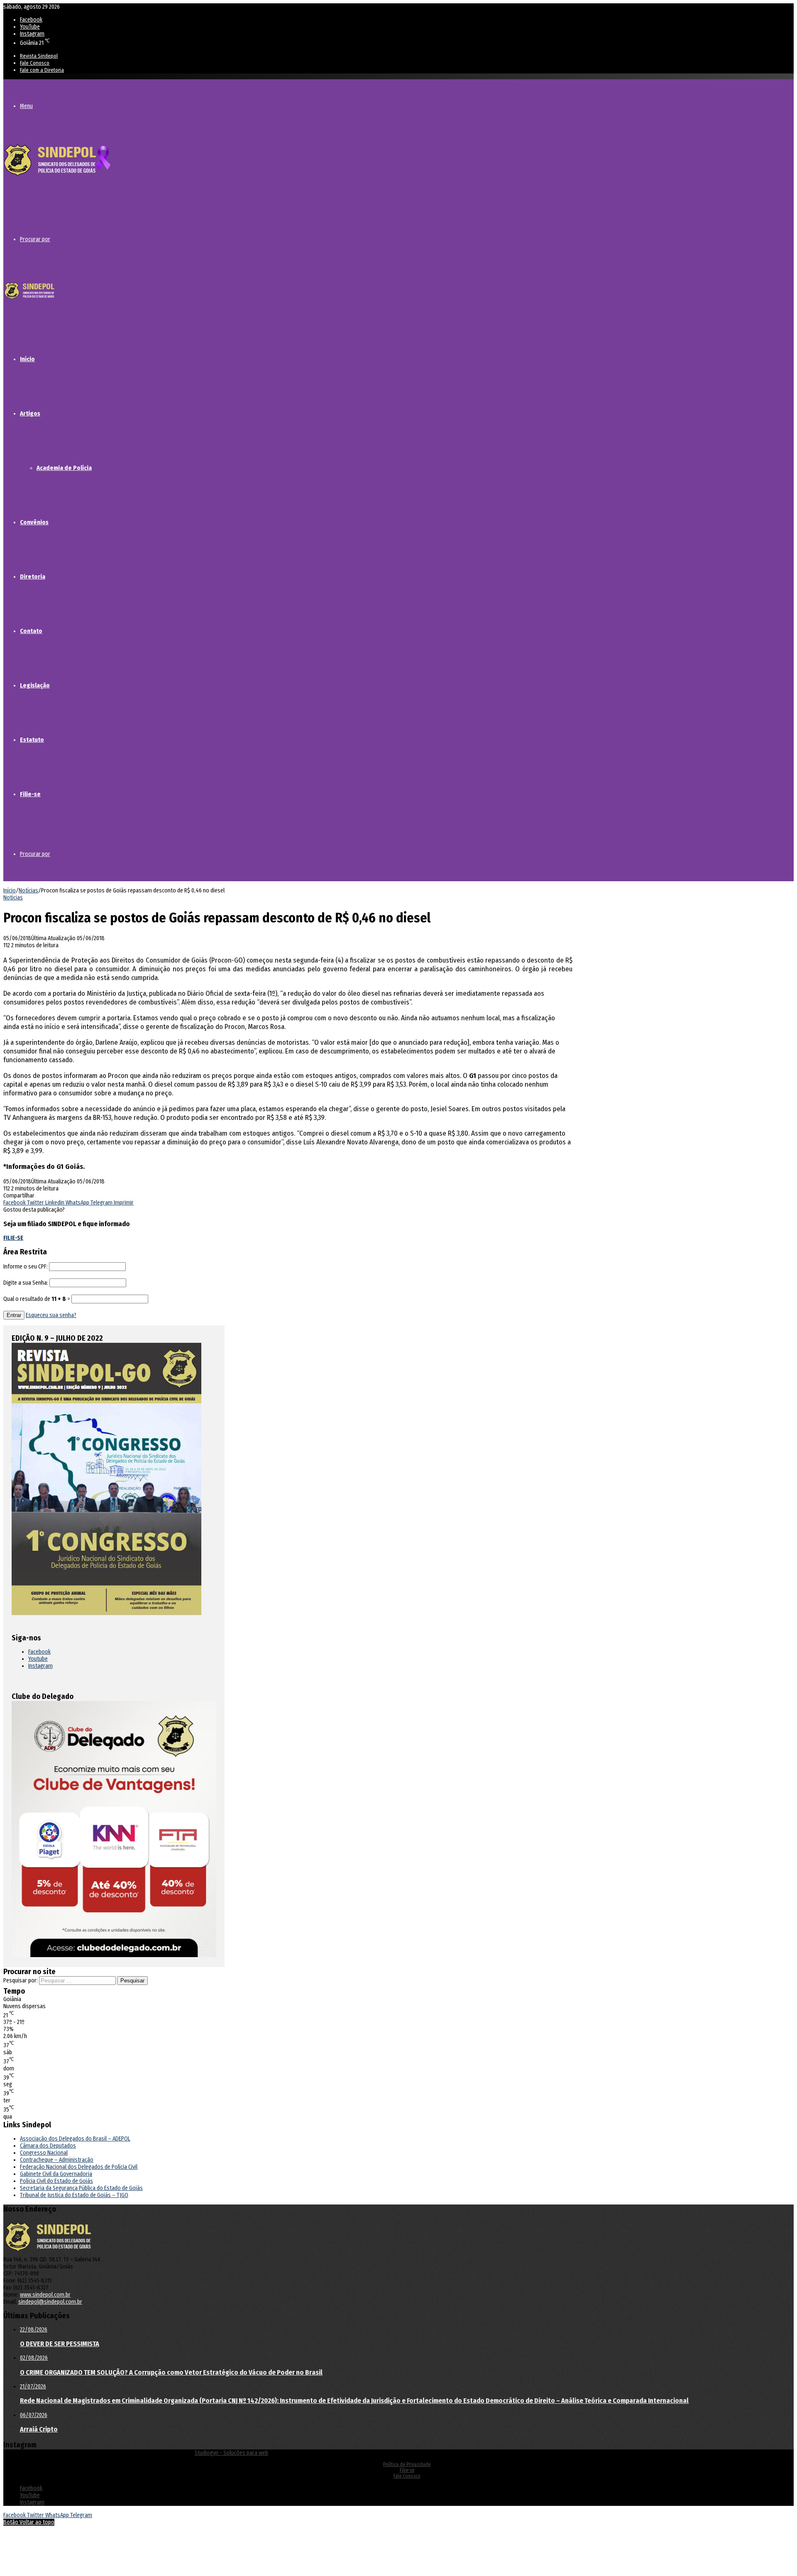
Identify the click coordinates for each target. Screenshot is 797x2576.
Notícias (28, 891)
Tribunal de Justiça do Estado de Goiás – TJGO (74, 2195)
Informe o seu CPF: (26, 1267)
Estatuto (32, 740)
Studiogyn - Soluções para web (231, 2453)
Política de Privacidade (407, 2464)
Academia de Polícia (64, 468)
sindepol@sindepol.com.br (50, 2302)
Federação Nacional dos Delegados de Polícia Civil (79, 2167)
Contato (31, 631)
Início (27, 359)
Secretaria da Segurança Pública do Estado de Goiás (81, 2188)
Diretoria (33, 577)
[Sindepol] (57, 177)
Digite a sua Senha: (26, 1283)
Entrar (14, 1315)
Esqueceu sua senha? (51, 1315)
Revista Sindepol (39, 56)
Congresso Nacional (44, 2153)
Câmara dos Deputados (48, 2146)
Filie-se (30, 794)
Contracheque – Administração (57, 2160)
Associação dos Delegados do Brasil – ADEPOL (75, 2139)
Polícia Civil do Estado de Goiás (56, 2181)
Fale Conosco (35, 63)
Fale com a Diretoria (42, 70)
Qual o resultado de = (37, 1299)
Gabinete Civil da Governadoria (56, 2174)
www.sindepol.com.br (45, 2295)
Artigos (30, 413)
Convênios (34, 522)
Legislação (35, 685)
